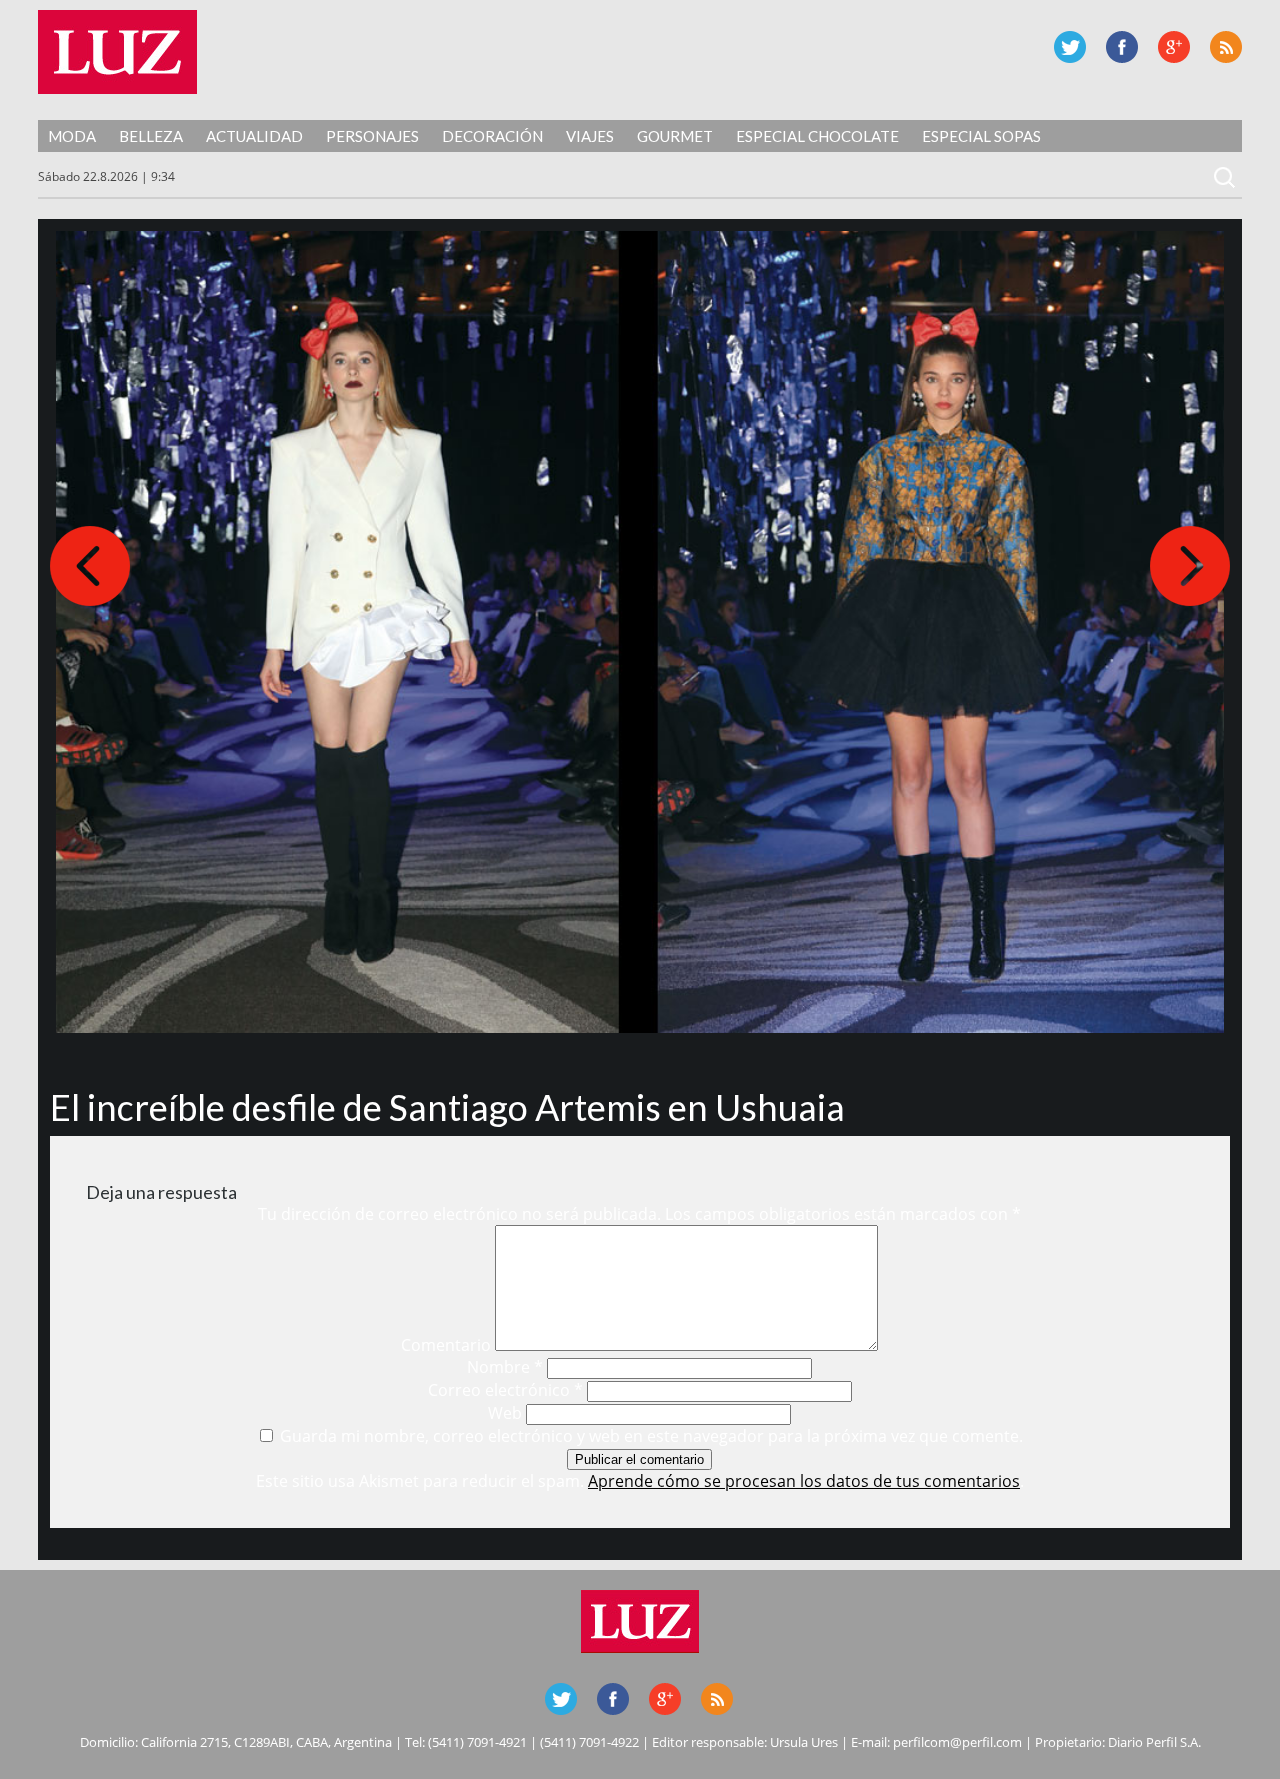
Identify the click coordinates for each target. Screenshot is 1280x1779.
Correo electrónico (505, 1390)
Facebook (1122, 47)
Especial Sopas (981, 136)
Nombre (505, 1367)
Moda (72, 136)
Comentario (446, 1345)
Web (505, 1413)
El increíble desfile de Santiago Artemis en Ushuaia (447, 1107)
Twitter (1070, 47)
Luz (117, 52)
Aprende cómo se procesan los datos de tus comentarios (804, 1481)
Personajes (372, 136)
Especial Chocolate (817, 136)
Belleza (151, 136)
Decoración (492, 136)
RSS (1226, 47)
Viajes (590, 136)
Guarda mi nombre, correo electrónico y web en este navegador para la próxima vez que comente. (651, 1436)
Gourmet (675, 136)
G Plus (1174, 47)
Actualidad (254, 136)
